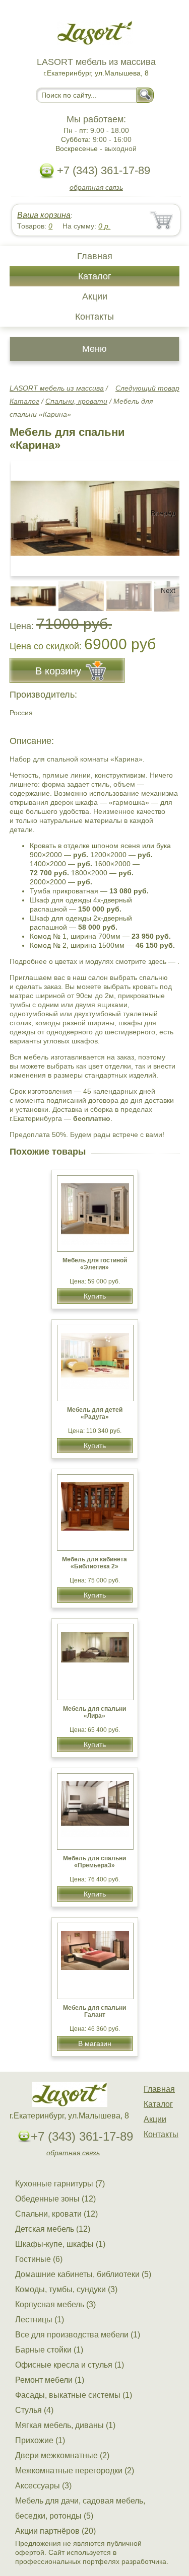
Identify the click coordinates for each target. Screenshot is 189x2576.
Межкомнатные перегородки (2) (75, 2471)
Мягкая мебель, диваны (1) (65, 2425)
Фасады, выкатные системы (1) (74, 2395)
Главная (95, 256)
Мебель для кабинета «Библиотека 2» (94, 1563)
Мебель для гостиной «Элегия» (95, 1264)
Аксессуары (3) (43, 2486)
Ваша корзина (44, 215)
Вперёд (163, 513)
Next (168, 590)
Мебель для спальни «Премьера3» (94, 1862)
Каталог (95, 276)
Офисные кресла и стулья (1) (70, 2365)
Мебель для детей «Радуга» (95, 1413)
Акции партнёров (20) (55, 2531)
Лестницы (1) (40, 2320)
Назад (26, 513)
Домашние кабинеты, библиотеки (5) (83, 2274)
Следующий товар (147, 388)
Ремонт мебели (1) (50, 2380)
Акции (95, 296)
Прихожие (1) (40, 2440)
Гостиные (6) (39, 2259)
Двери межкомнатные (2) (62, 2455)
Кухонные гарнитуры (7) (60, 2184)
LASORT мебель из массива (57, 388)
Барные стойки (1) (49, 2350)
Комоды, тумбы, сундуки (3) (66, 2289)
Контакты (94, 317)
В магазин (95, 2043)
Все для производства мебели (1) (78, 2335)
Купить (95, 1296)
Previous (28, 590)
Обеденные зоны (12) (55, 2199)
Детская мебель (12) (53, 2229)
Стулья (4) (34, 2410)
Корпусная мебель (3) (55, 2304)
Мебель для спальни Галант (94, 2011)
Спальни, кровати (76, 401)
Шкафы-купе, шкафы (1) (60, 2244)
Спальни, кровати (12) (56, 2214)
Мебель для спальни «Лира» (94, 1712)
